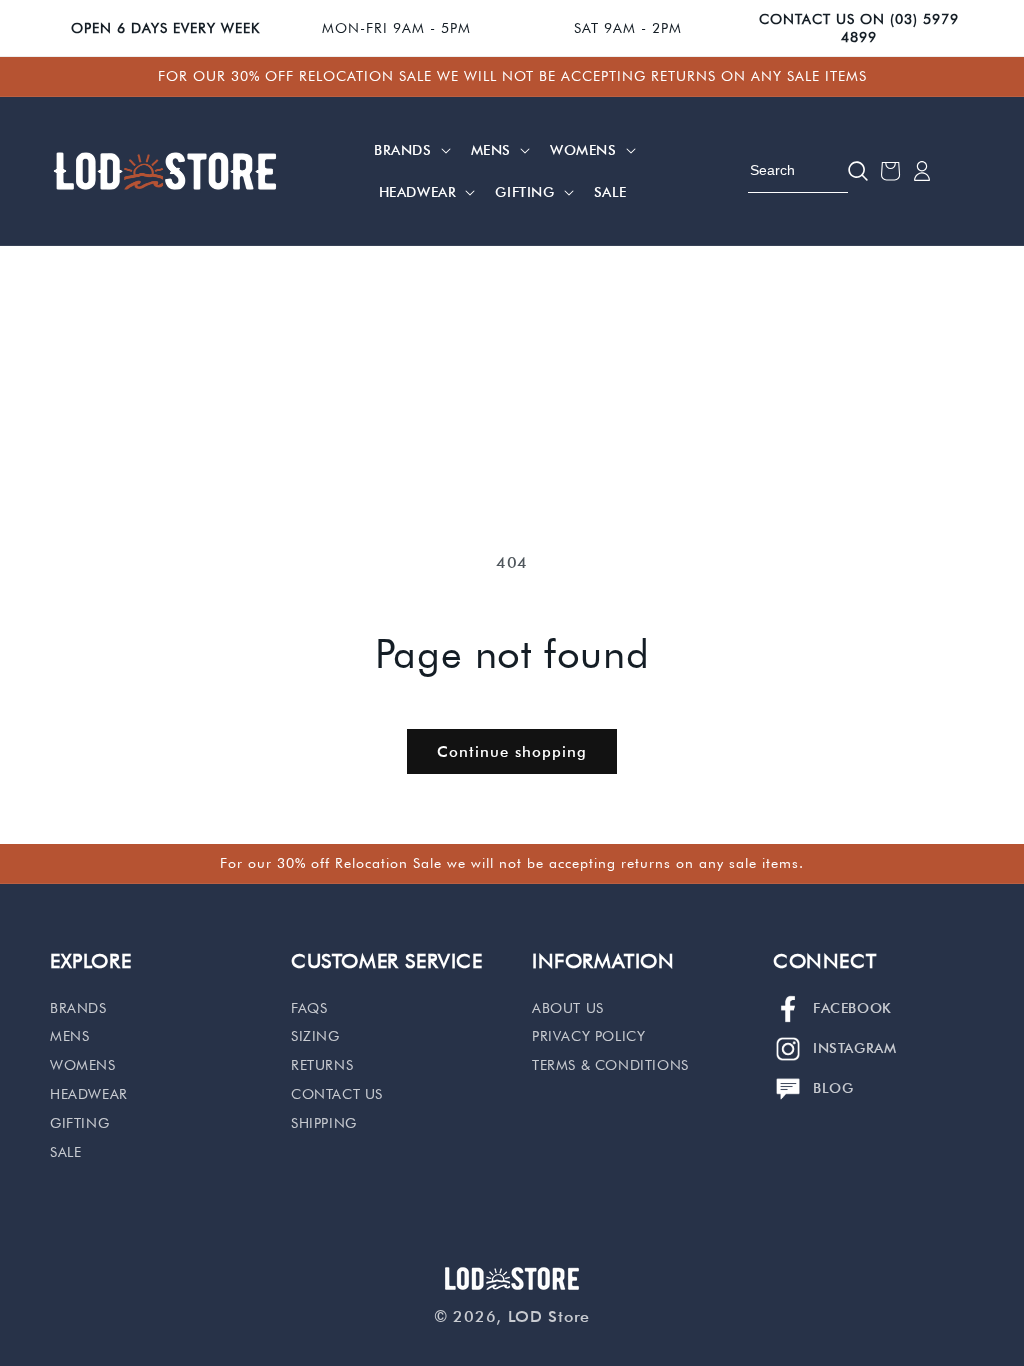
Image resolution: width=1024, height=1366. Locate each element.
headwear (89, 1094)
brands (78, 1008)
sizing (315, 1036)
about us (568, 1008)
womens (83, 1065)
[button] (410, 150)
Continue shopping (512, 752)
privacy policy (588, 1036)
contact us (337, 1094)
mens (69, 1036)
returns (322, 1065)
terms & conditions (610, 1065)
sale (65, 1152)
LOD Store (549, 1316)
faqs (309, 1008)
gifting (79, 1123)
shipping (324, 1123)
